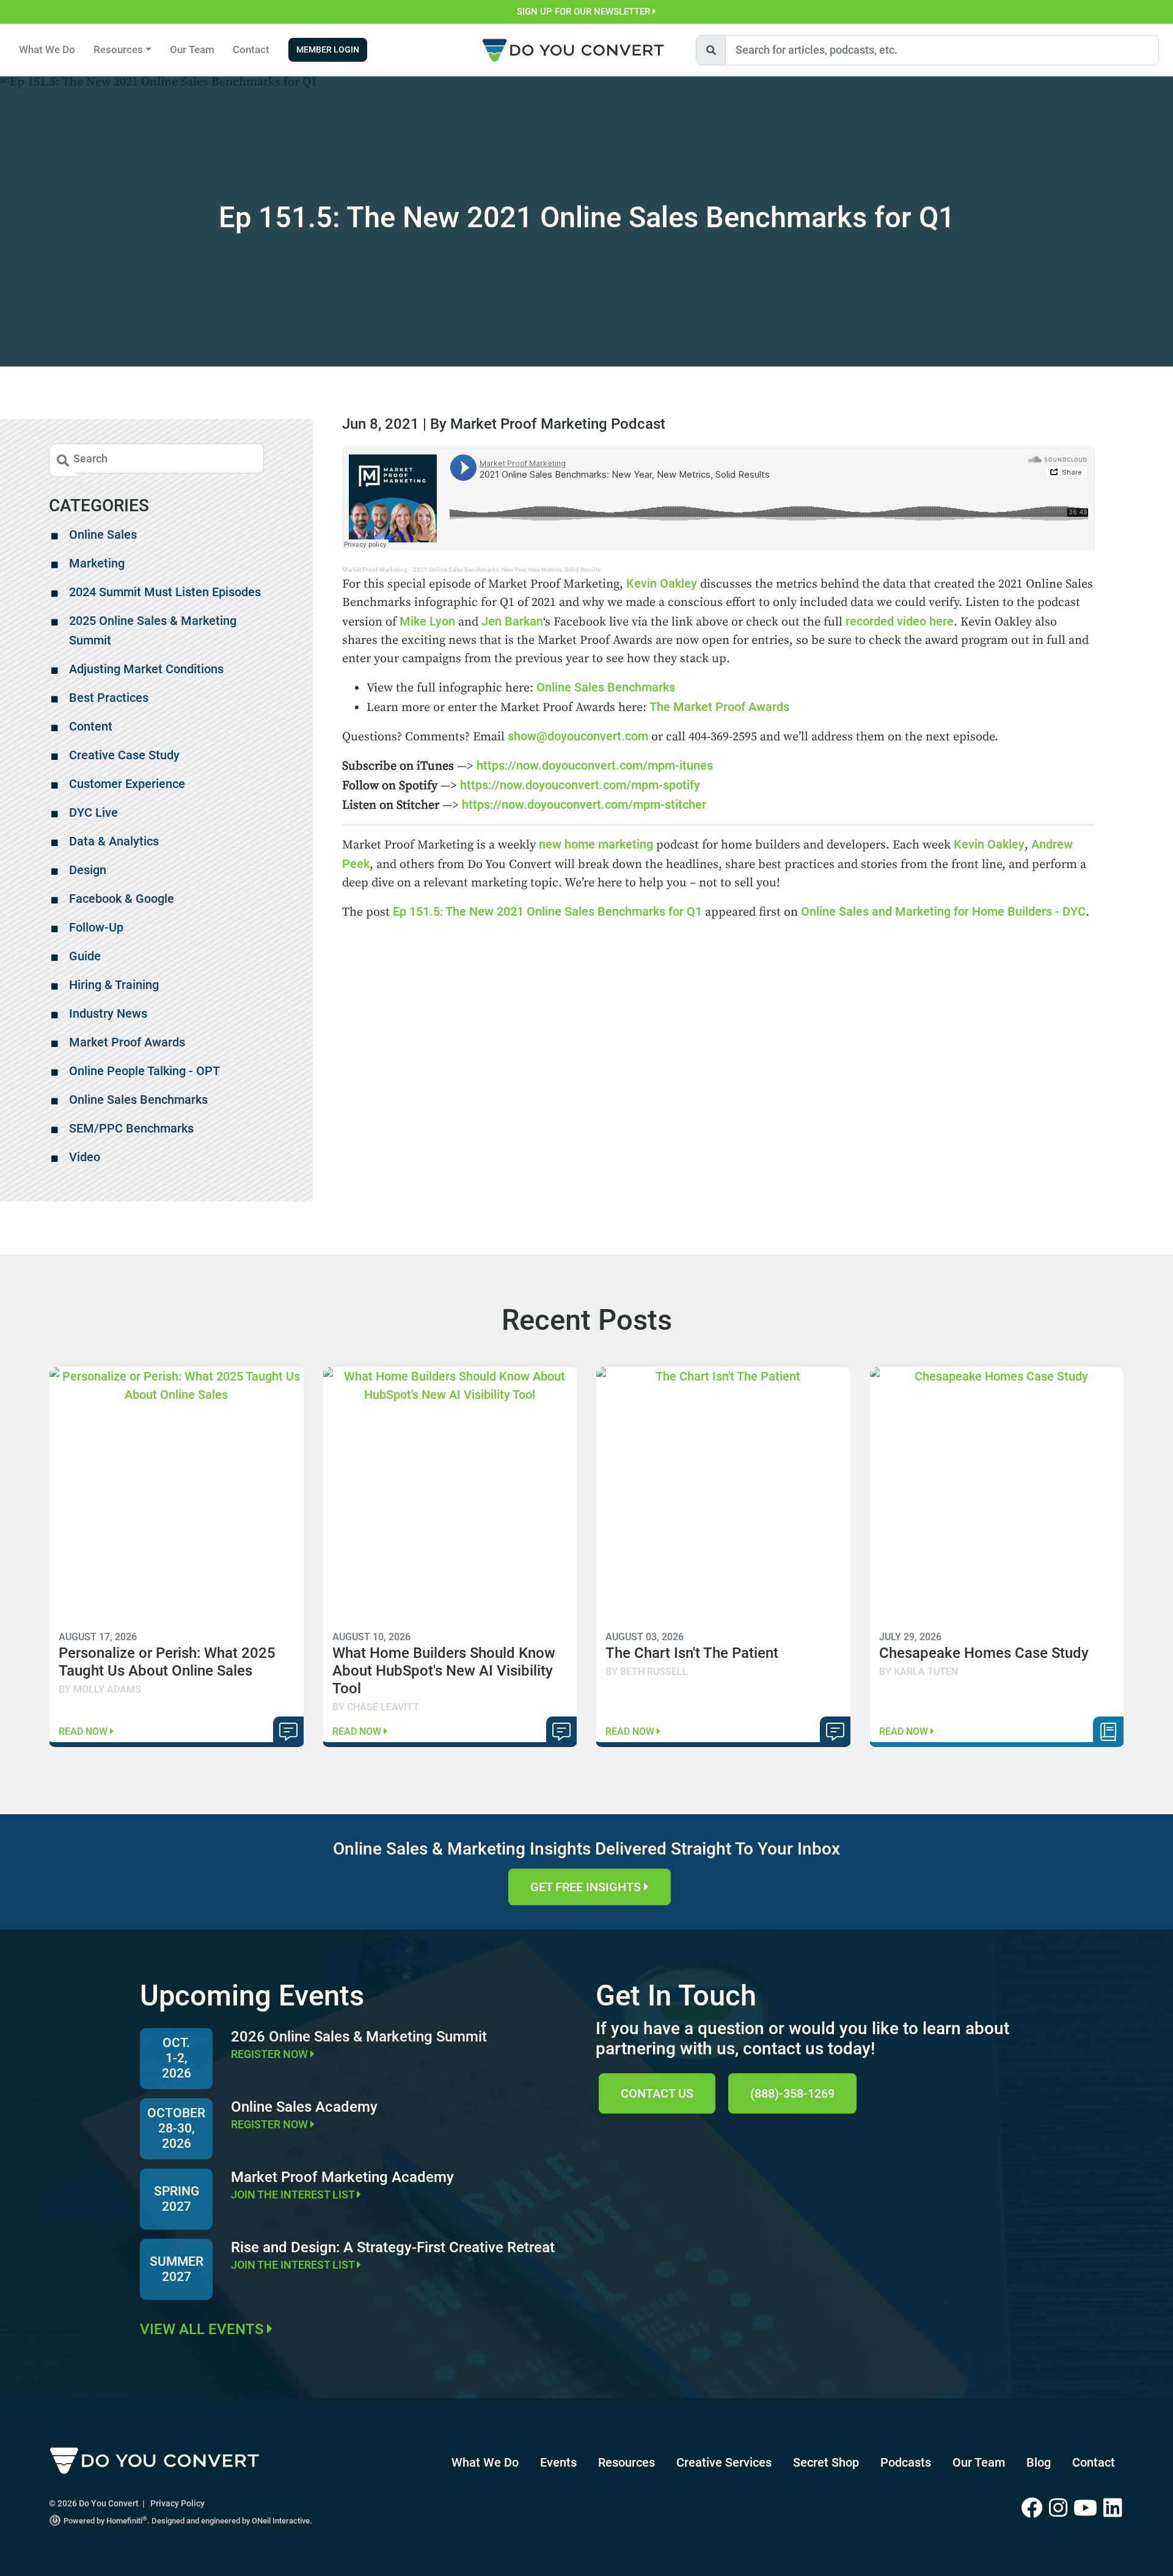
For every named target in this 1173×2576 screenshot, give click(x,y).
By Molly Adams (100, 1689)
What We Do (47, 49)
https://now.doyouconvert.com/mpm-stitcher (586, 805)
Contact (251, 49)
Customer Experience (127, 784)
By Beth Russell (647, 1672)
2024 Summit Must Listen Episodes (165, 592)
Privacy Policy (177, 2503)
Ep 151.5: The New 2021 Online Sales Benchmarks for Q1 (547, 911)
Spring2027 (177, 2199)
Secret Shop (826, 2462)
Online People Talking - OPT (144, 1071)
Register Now (271, 2054)
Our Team (192, 49)
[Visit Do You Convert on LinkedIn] (1114, 2509)
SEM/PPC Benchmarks (131, 1128)
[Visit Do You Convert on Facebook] (1035, 2509)
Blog (1039, 2462)
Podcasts (906, 2462)
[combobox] (942, 50)
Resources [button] (118, 49)
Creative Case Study (124, 755)
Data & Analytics (114, 841)
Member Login (328, 50)
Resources (627, 2462)
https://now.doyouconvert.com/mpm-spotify (579, 785)
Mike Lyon (427, 621)
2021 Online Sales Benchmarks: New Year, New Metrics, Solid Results (507, 570)
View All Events (203, 2329)
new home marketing (596, 844)
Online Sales (103, 535)
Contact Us (657, 2093)
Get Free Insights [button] (587, 1887)
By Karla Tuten (919, 1672)
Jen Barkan (512, 621)
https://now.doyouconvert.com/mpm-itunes (595, 765)
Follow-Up (96, 927)
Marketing (97, 563)
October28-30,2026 (176, 2128)
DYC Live (93, 812)
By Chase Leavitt (376, 1707)
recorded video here (900, 621)
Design (88, 870)
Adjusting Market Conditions (146, 669)
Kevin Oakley (663, 583)
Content (91, 726)
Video (85, 1157)
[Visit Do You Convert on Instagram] (1061, 2509)
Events (558, 2462)
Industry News (108, 1013)
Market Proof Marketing (375, 570)
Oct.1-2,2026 (177, 2058)
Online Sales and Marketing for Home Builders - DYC (943, 911)
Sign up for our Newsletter (585, 12)
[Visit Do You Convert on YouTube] (1088, 2509)
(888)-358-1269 (792, 2093)
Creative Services (724, 2462)
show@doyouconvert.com (578, 736)
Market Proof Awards (127, 1042)
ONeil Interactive (281, 2521)
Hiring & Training (114, 985)
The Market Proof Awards (719, 707)
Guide (85, 956)
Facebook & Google (122, 899)
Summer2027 (177, 2269)
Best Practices (109, 698)
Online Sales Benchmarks (606, 687)
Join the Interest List (294, 2195)
